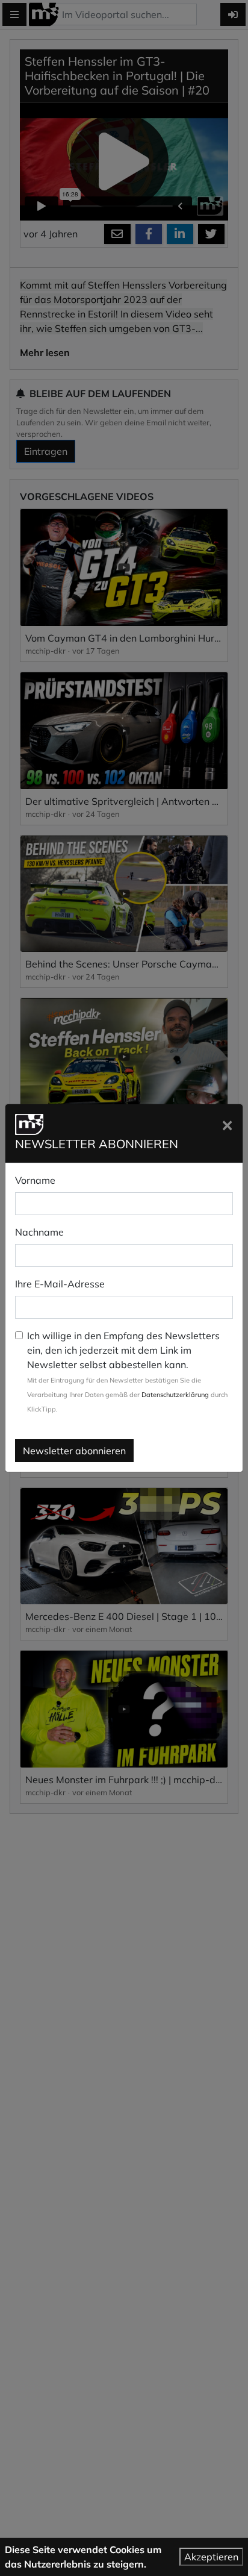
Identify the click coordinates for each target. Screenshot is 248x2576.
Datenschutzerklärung (175, 1395)
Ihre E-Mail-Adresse (60, 1284)
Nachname (39, 1232)
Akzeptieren (211, 2557)
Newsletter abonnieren (74, 1451)
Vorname (35, 1180)
